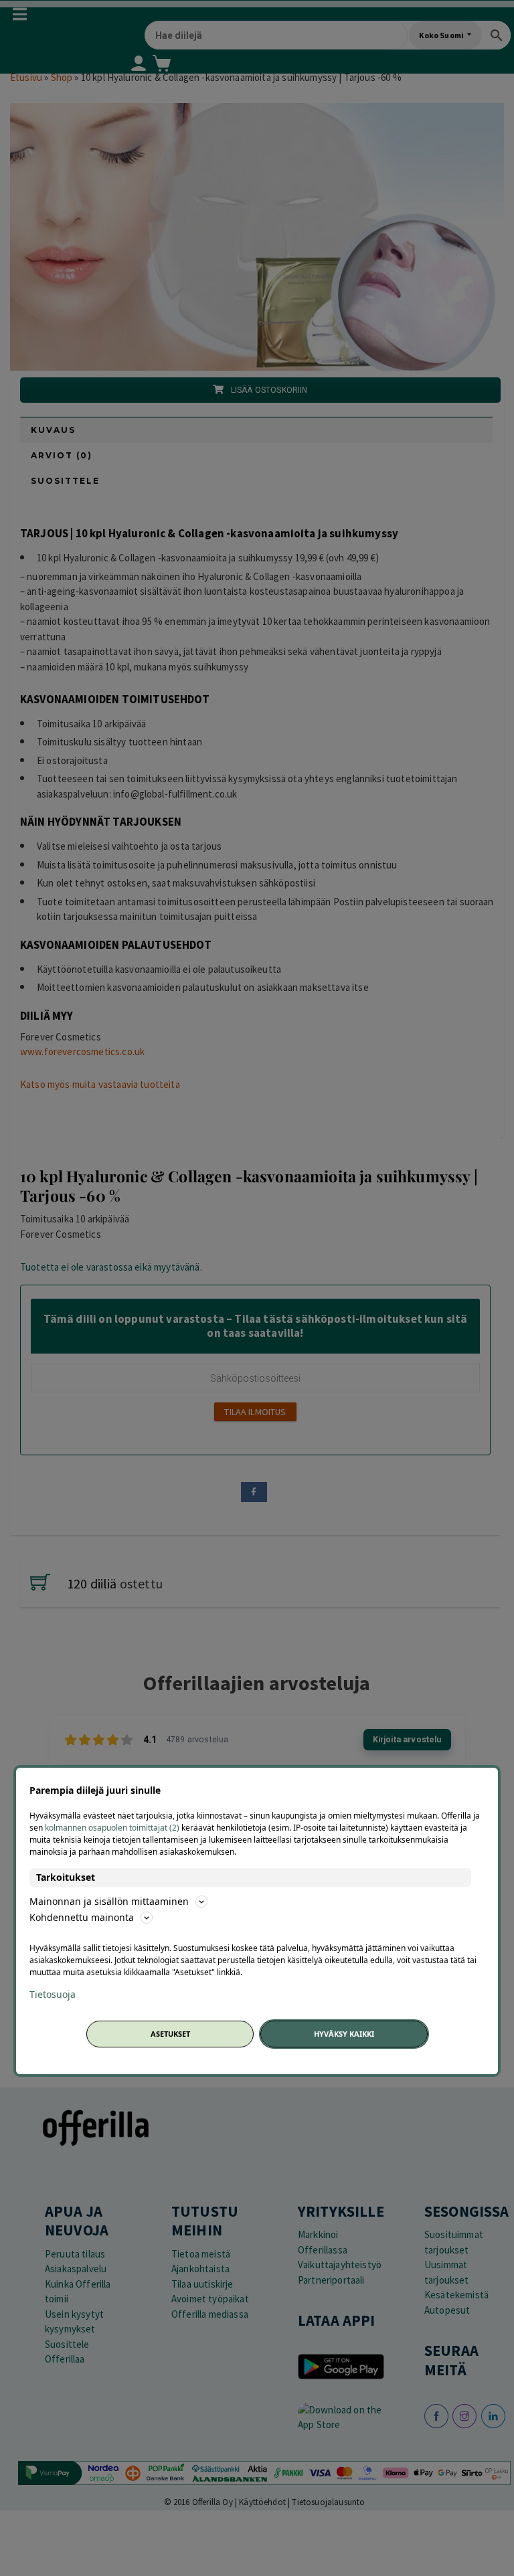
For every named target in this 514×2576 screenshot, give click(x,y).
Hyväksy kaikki (344, 2034)
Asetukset (170, 2034)
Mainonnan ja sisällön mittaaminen (109, 1901)
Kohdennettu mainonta (82, 1917)
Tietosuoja (53, 1995)
